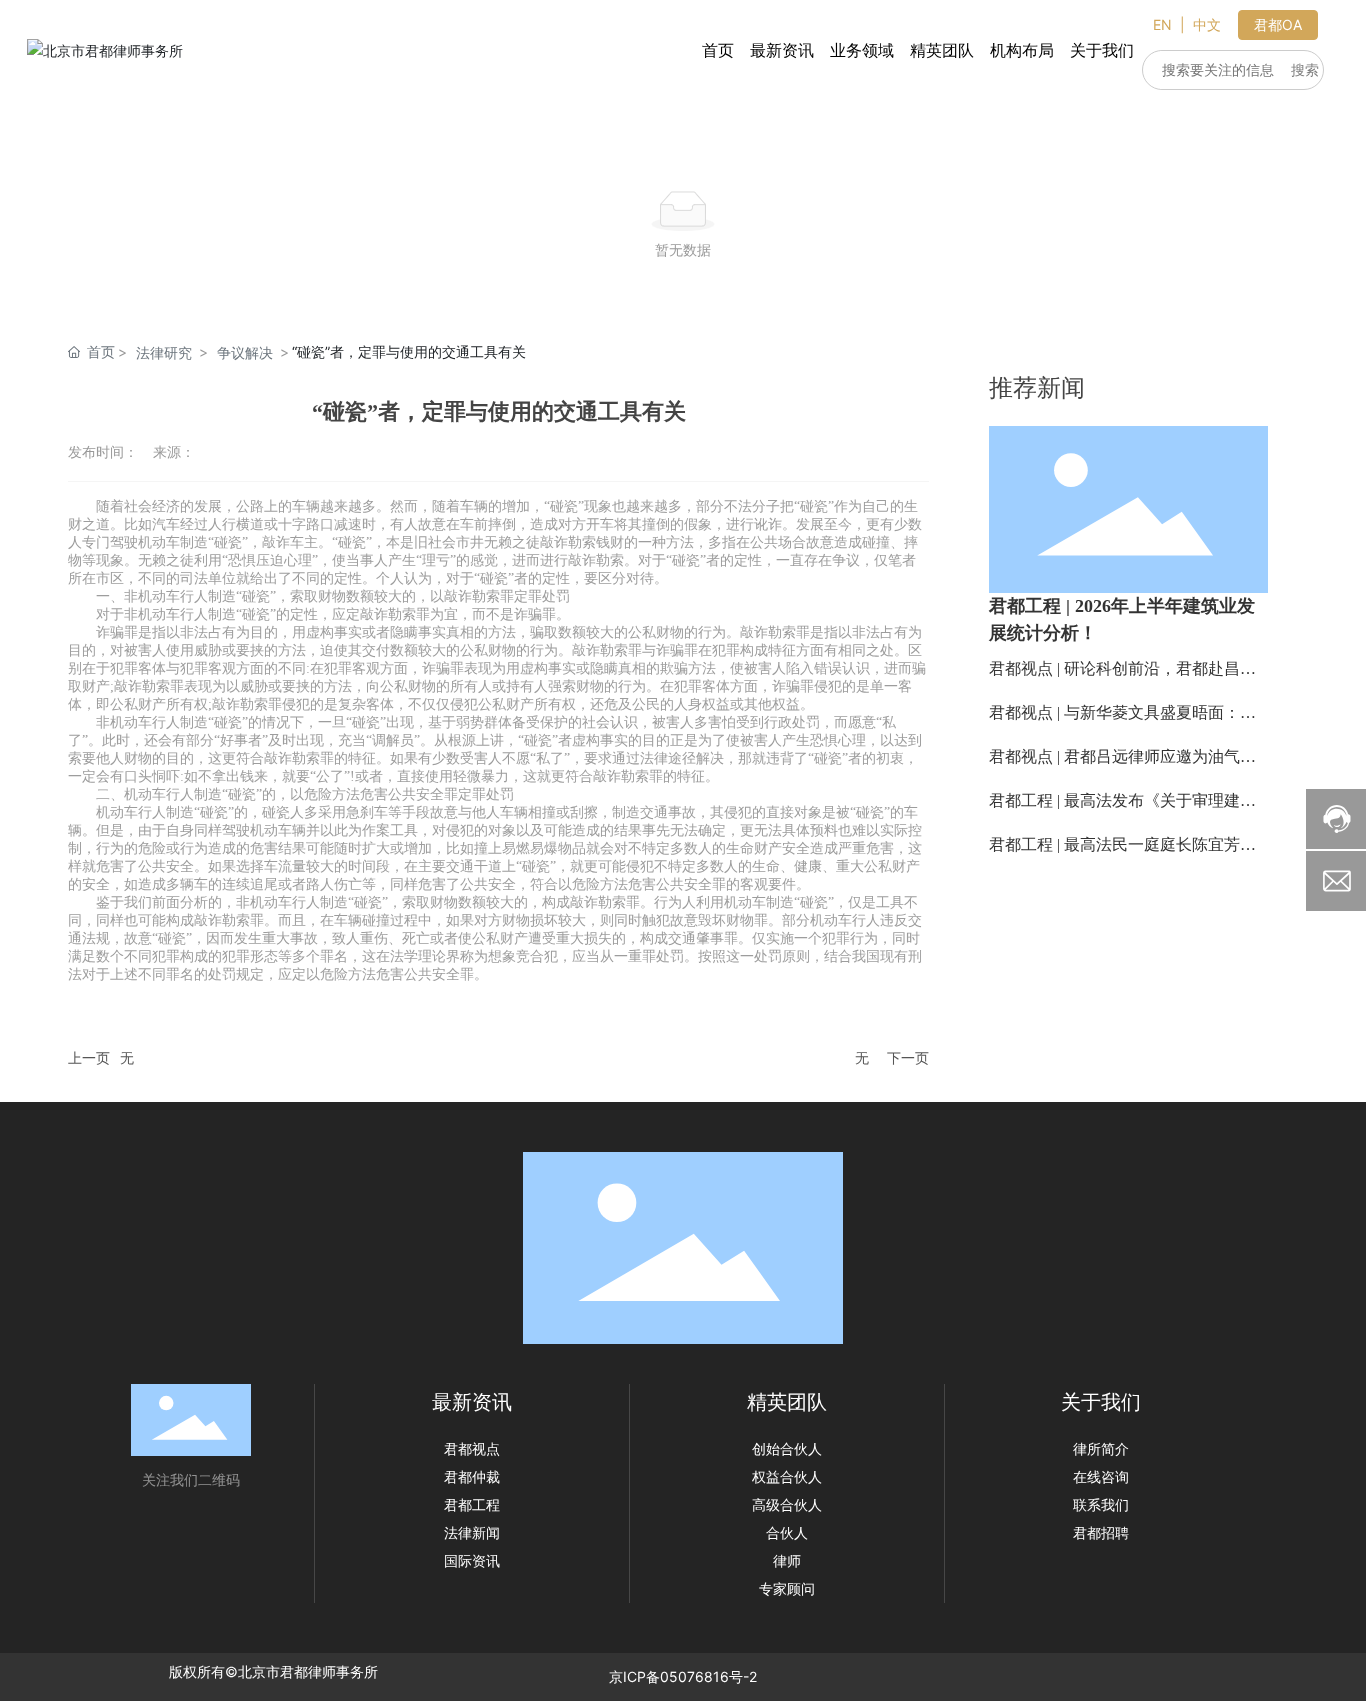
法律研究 (164, 352)
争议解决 (245, 352)
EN (1162, 24)
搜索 (1305, 69)
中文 (1207, 24)
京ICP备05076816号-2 (683, 1676)
